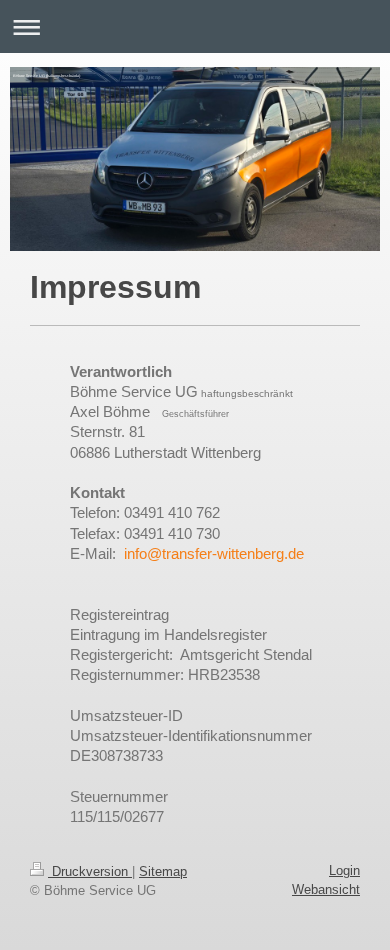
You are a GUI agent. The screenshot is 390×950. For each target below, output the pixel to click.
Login (344, 870)
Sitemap (163, 871)
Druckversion (90, 871)
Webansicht (326, 889)
